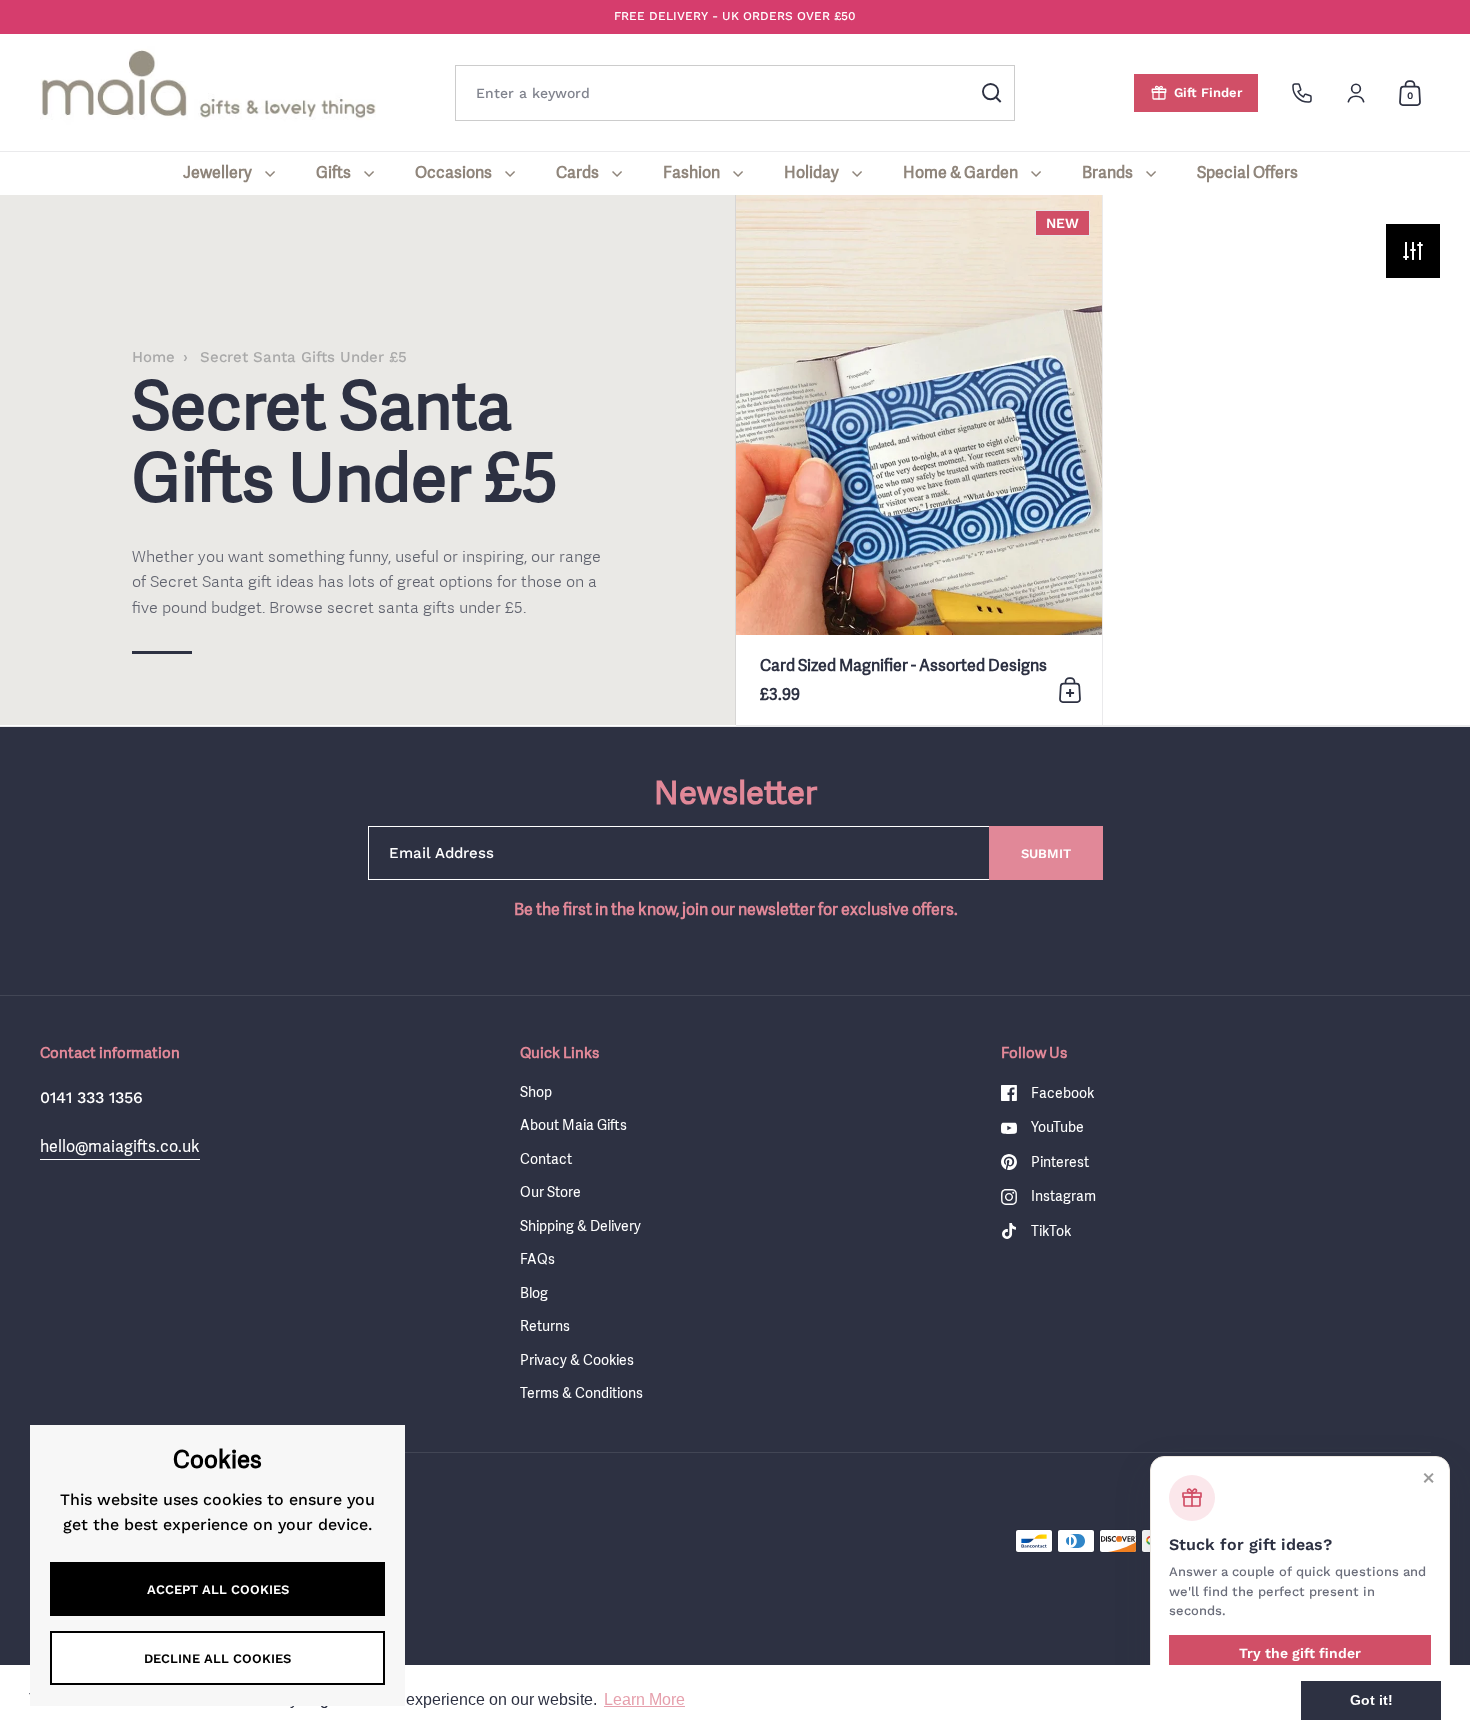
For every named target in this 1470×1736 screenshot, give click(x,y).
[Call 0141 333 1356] (1302, 93)
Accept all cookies (218, 1589)
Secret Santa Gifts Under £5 (303, 357)
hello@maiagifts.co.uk (120, 1146)
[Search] (992, 93)
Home (153, 357)
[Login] (1356, 93)
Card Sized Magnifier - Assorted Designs (919, 460)
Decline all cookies (217, 1658)
